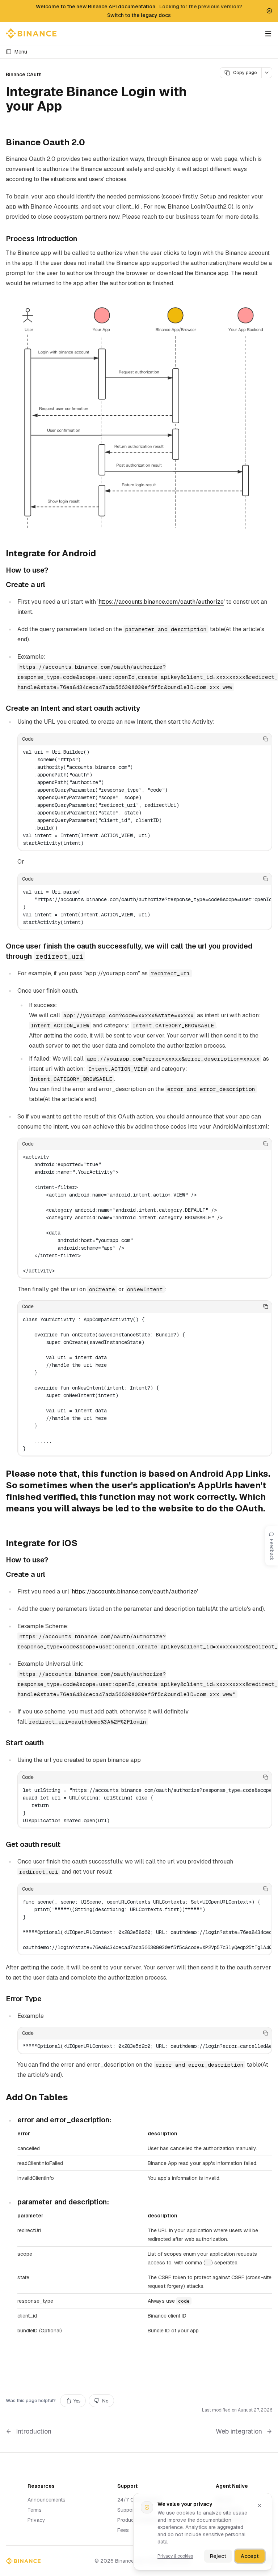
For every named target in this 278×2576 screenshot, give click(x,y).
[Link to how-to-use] (54, 570)
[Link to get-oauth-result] (66, 1845)
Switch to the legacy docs (139, 15)
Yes (77, 2401)
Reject (218, 2556)
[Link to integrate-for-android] (102, 554)
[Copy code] (266, 739)
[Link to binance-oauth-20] (91, 143)
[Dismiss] (260, 2506)
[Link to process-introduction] (83, 239)
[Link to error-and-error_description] (117, 2120)
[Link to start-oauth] (49, 1743)
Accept (250, 2556)
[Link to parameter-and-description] (114, 2202)
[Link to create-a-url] (51, 585)
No (105, 2401)
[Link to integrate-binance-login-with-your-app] (70, 107)
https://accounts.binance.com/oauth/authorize (161, 602)
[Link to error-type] (47, 1999)
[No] (254, 739)
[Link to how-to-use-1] (54, 1560)
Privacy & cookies (175, 2556)
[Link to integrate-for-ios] (83, 1544)
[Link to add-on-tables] (74, 2098)
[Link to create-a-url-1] (51, 1575)
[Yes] (244, 739)
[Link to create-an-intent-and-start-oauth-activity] (146, 709)
